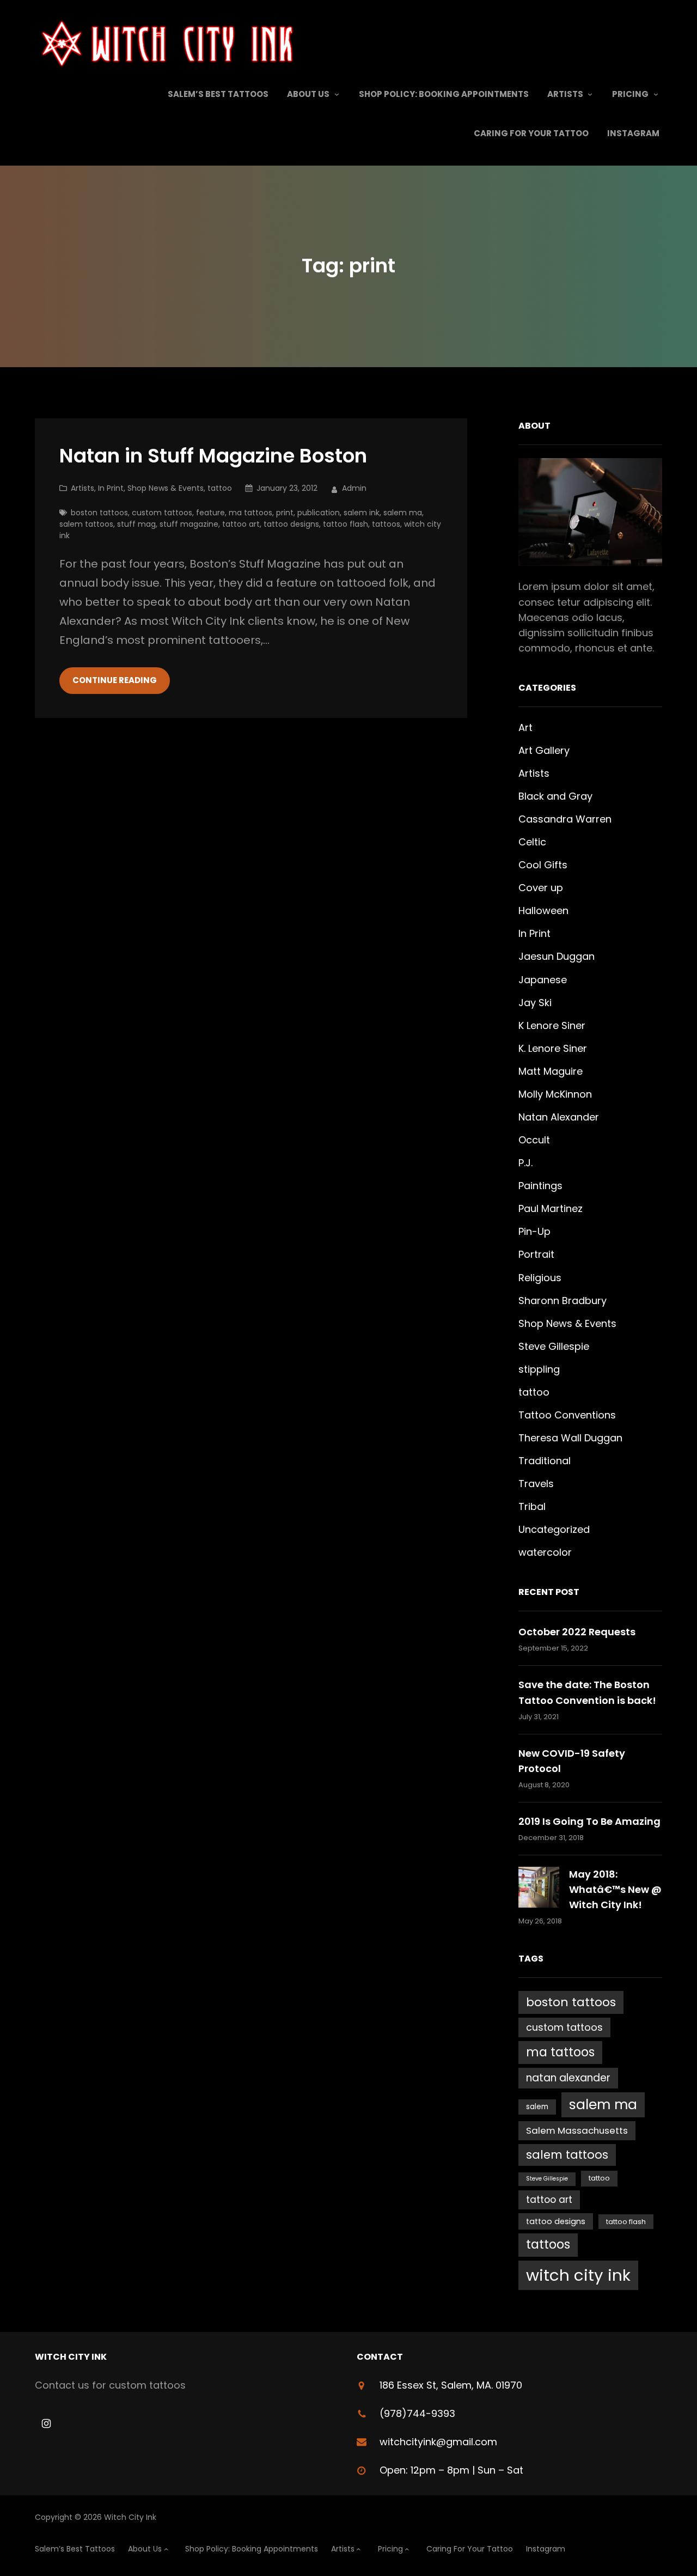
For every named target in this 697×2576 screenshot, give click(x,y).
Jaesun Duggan (557, 956)
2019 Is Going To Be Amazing (589, 1821)
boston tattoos (99, 513)
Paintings (540, 1186)
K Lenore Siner (552, 1025)
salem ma (403, 513)
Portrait (536, 1254)
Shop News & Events (166, 488)
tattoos (386, 524)
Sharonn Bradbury (563, 1301)
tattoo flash (346, 524)
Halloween (543, 911)
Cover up (541, 888)
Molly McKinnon (555, 1094)
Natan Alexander (559, 1117)
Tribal (532, 1506)
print (285, 513)
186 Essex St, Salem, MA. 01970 (451, 2385)
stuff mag (136, 524)
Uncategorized (554, 1529)
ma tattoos (250, 513)
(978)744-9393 (417, 2413)
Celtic (532, 842)
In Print (111, 488)
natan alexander (568, 2078)
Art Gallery (544, 750)
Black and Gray (555, 796)
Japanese (543, 980)
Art (525, 727)
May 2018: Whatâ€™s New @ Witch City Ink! (615, 1889)
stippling (539, 1369)
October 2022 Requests (577, 1632)
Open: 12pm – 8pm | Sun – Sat (451, 2470)
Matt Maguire (551, 1071)
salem (537, 2107)
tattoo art (241, 524)
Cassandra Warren (565, 819)
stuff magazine (189, 524)
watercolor (545, 1552)
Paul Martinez (551, 1208)
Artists (82, 488)
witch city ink (578, 2275)
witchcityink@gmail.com (438, 2442)
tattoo (220, 488)
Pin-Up (534, 1231)
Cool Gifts (543, 865)
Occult (534, 1140)
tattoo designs (291, 524)
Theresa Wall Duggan (570, 1438)
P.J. (525, 1163)
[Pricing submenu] (656, 94)
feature (210, 513)
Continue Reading (115, 680)
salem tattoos (86, 524)
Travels (536, 1484)
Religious (540, 1278)
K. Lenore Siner (553, 1048)
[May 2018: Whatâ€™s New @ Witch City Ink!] (539, 1889)
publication (319, 513)
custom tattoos (162, 513)
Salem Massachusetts (577, 2130)
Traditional (545, 1461)
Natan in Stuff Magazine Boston (213, 456)
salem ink (362, 513)
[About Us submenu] (337, 94)
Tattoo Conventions (567, 1415)
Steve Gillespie (554, 1346)
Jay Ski (535, 1003)
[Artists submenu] (590, 94)
